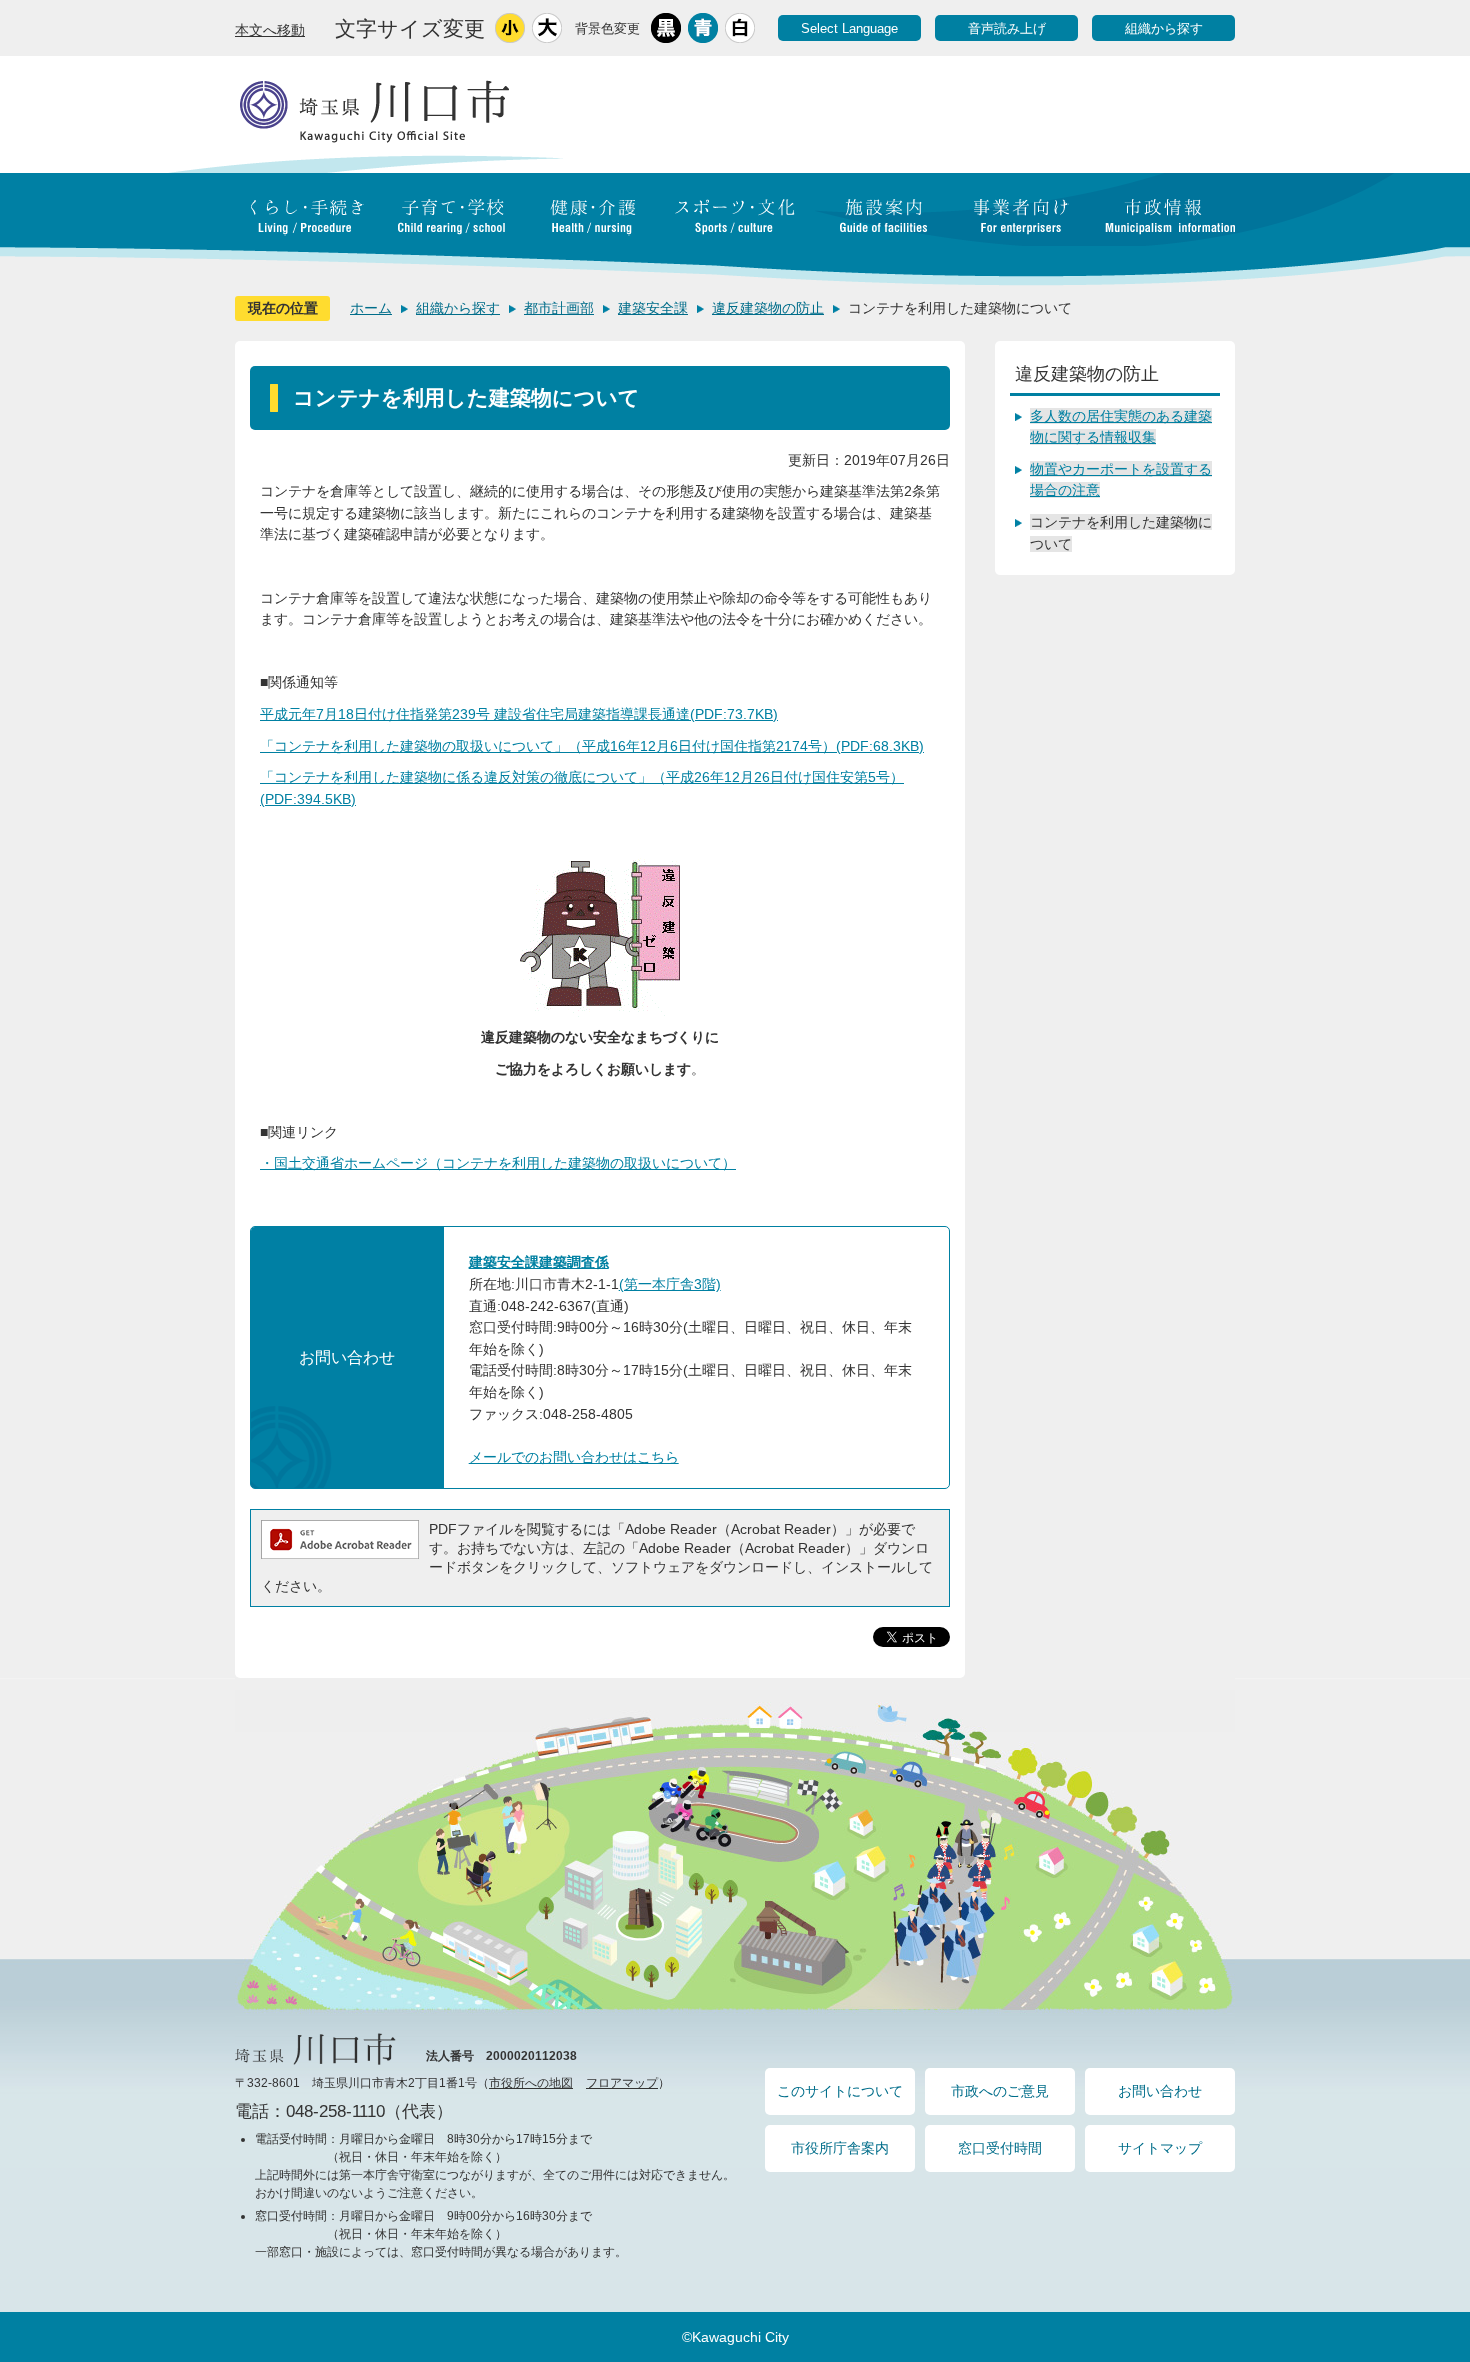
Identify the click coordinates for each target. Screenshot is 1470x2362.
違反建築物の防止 (768, 308)
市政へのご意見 (1000, 2091)
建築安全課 (653, 308)
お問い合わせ (1160, 2091)
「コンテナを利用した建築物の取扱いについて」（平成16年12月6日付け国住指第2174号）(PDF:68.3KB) (592, 746)
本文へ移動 (270, 30)
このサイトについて (840, 2091)
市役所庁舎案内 (840, 2148)
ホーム (371, 308)
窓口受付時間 (1000, 2148)
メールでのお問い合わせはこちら (574, 1457)
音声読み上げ (1007, 28)
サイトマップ (1160, 2148)
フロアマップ (622, 2083)
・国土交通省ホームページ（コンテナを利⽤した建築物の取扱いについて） (498, 1163)
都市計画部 (559, 308)
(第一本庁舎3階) (670, 1284)
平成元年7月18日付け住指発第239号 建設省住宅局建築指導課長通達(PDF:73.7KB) (519, 714)
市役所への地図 (531, 2083)
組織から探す (1164, 28)
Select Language (849, 28)
